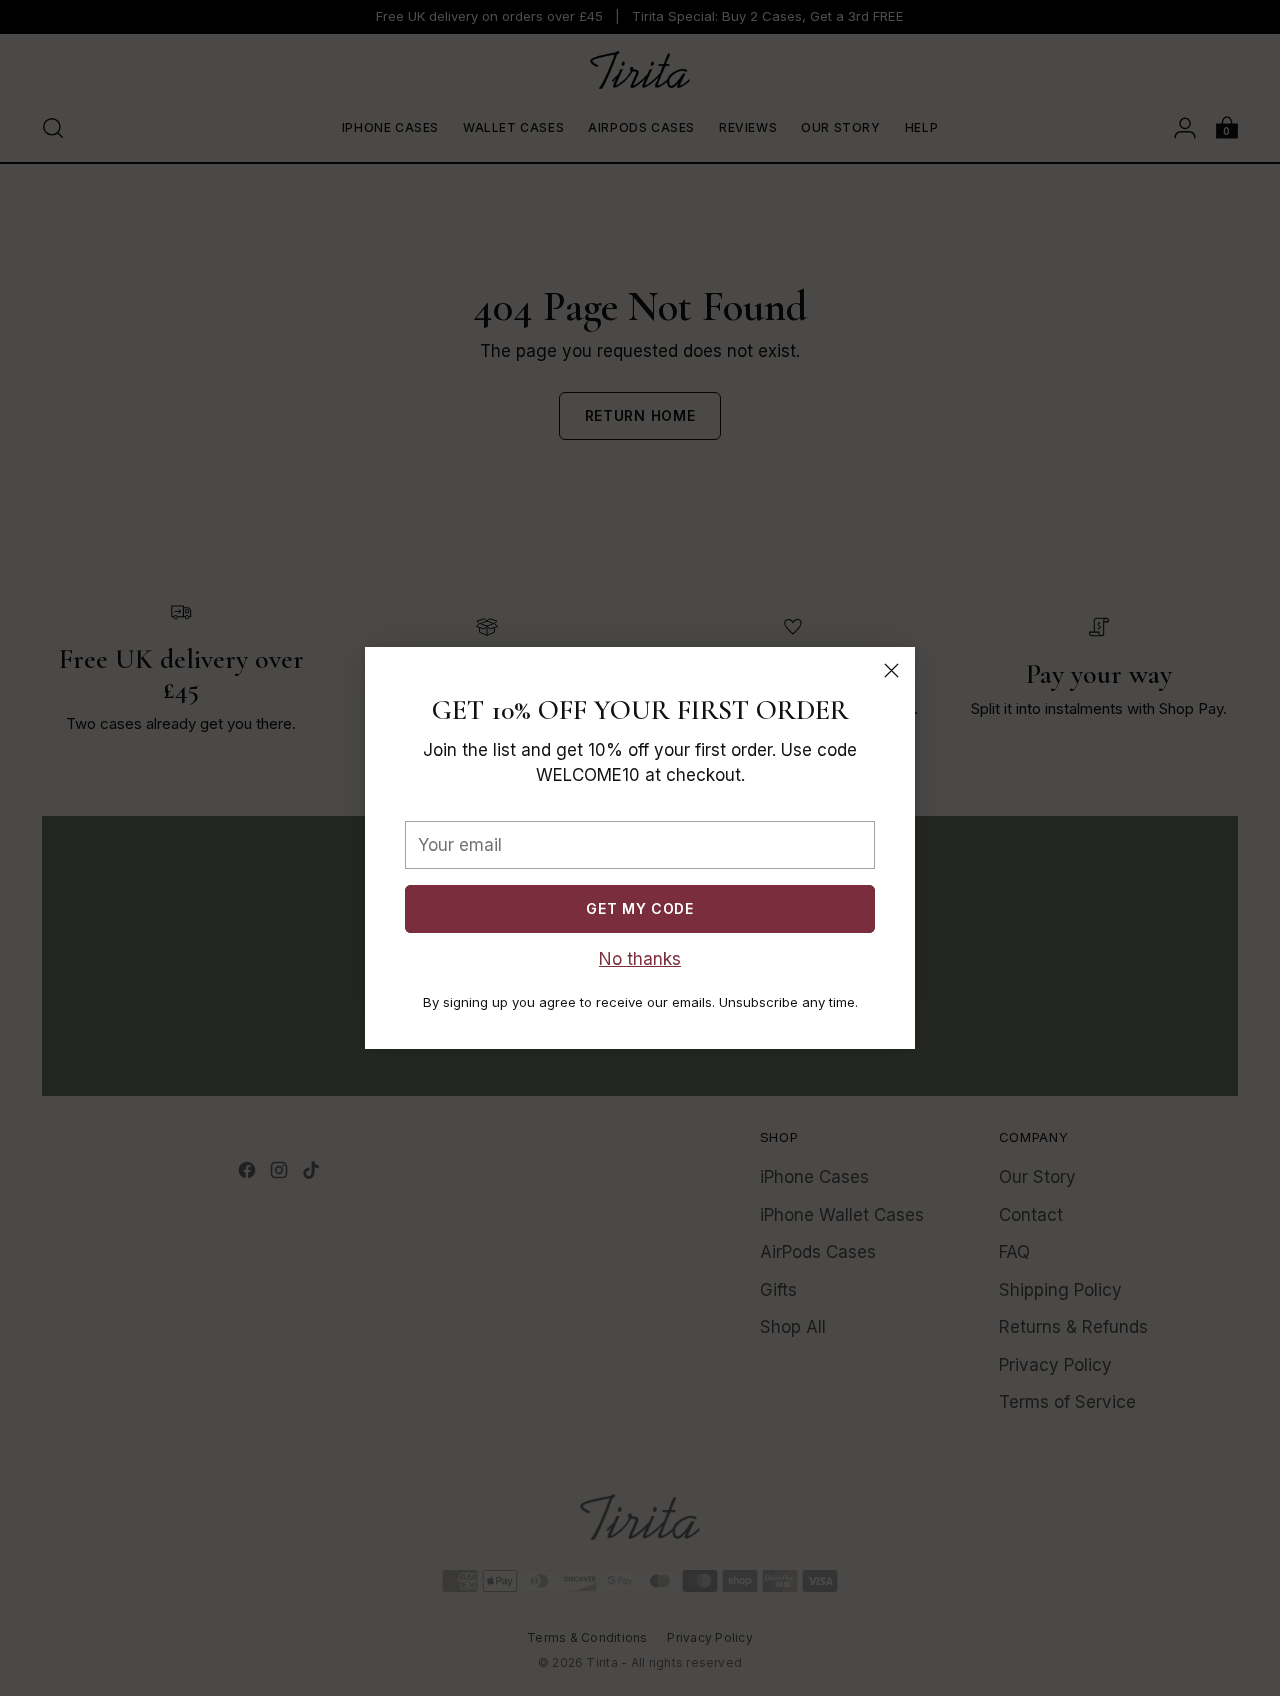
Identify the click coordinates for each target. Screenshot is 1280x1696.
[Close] (891, 670)
